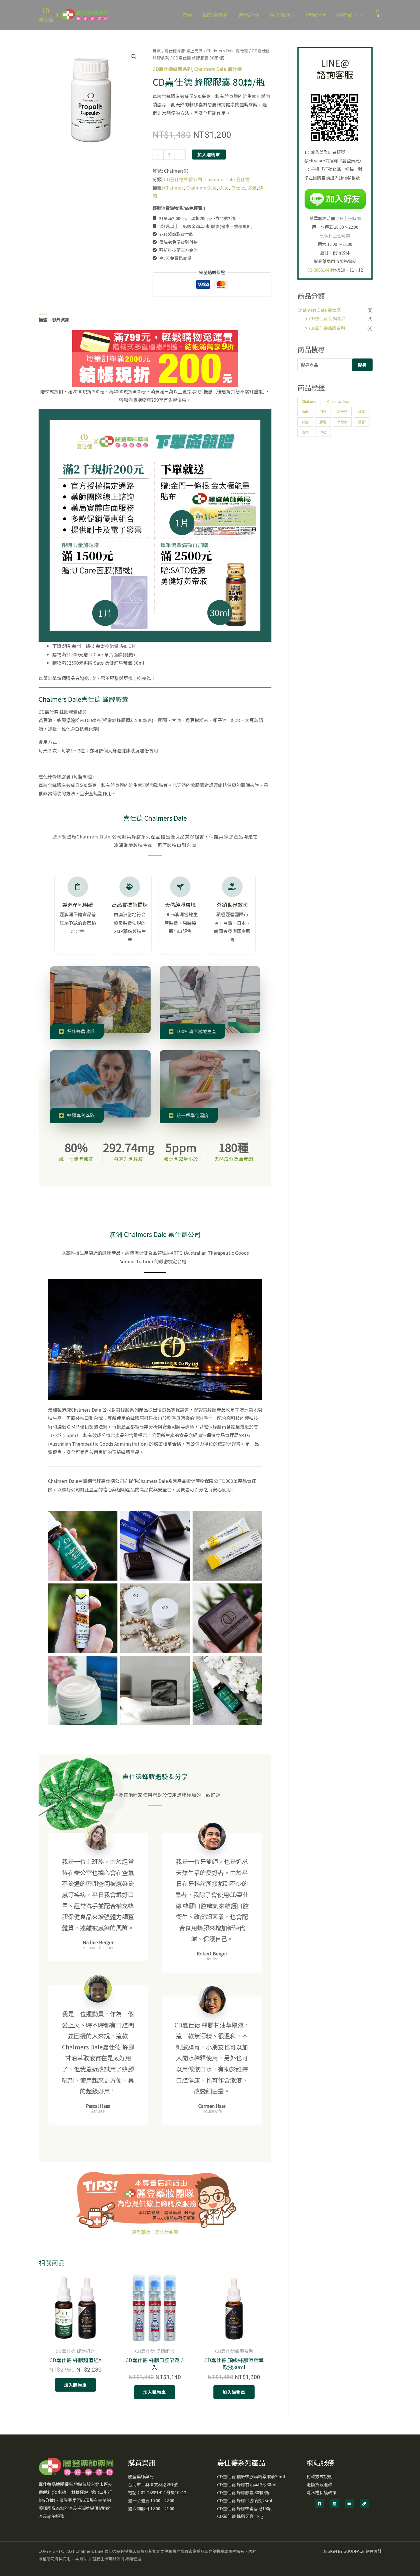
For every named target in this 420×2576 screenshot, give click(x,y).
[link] (364, 2504)
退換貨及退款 (319, 2484)
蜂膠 (362, 422)
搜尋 (362, 365)
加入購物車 (209, 155)
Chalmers (174, 188)
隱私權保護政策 (322, 2492)
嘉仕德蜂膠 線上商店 (184, 51)
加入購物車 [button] (75, 2385)
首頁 (157, 51)
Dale (224, 188)
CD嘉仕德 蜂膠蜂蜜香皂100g (244, 2508)
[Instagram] (334, 2504)
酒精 (305, 432)
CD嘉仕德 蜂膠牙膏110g (240, 2516)
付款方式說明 (319, 2476)
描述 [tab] (43, 319)
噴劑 (362, 412)
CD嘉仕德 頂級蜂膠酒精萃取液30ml (251, 2476)
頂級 (323, 432)
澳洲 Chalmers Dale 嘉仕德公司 (155, 1234)
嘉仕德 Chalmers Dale (155, 818)
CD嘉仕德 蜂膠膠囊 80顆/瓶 (243, 2492)
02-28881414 (320, 270)
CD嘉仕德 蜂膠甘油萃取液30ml (247, 2484)
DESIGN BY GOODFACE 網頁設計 (352, 2551)
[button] (293, 15)
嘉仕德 (238, 188)
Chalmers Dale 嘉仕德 (227, 51)
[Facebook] (320, 2504)
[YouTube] (349, 2504)
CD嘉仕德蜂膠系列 (172, 69)
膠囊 (252, 188)
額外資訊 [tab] (61, 319)
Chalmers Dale (201, 188)
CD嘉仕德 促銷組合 (327, 318)
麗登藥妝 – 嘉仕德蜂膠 (155, 2232)
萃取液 (342, 422)
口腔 (323, 412)
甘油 (305, 422)
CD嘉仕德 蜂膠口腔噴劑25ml (245, 2500)
